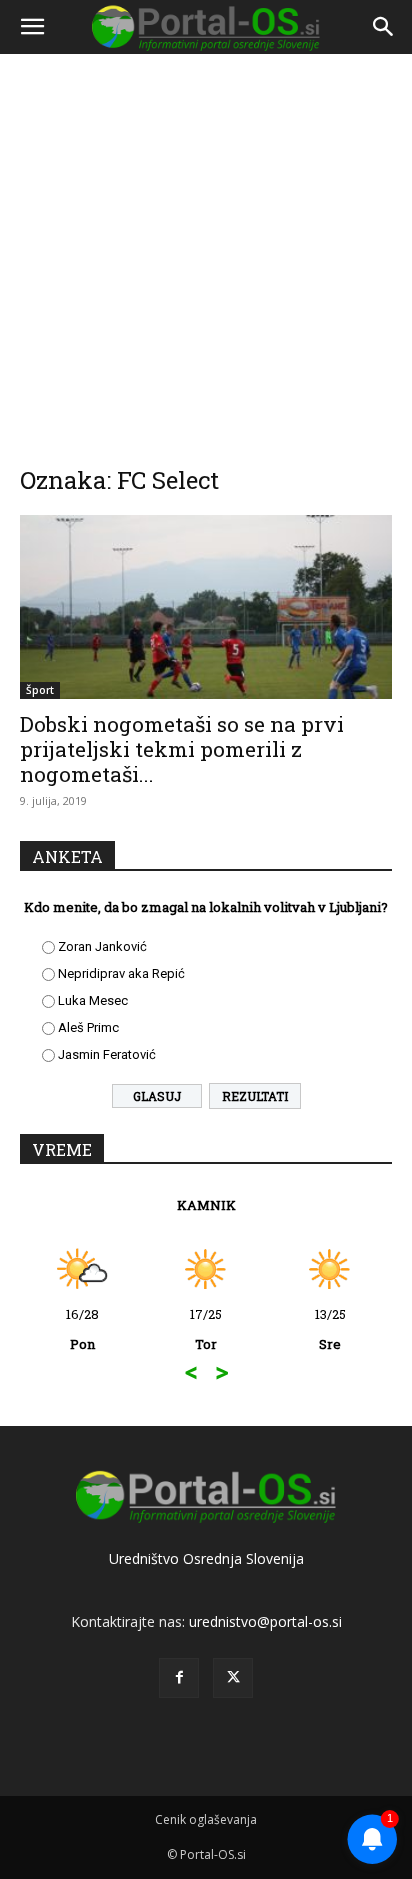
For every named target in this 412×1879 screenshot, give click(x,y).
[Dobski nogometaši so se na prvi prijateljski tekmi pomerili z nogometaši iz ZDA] (206, 607)
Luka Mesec (93, 1000)
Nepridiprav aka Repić (121, 973)
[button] (32, 27)
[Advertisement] (206, 246)
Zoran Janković (102, 946)
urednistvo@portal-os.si (265, 1621)
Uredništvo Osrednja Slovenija (206, 1558)
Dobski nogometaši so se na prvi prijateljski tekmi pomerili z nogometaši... (182, 749)
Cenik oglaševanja (206, 1819)
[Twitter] (233, 1678)
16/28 (82, 1329)
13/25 (330, 1329)
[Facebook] (179, 1678)
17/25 (206, 1329)
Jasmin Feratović (107, 1054)
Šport (40, 690)
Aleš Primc (88, 1027)
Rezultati (255, 1096)
